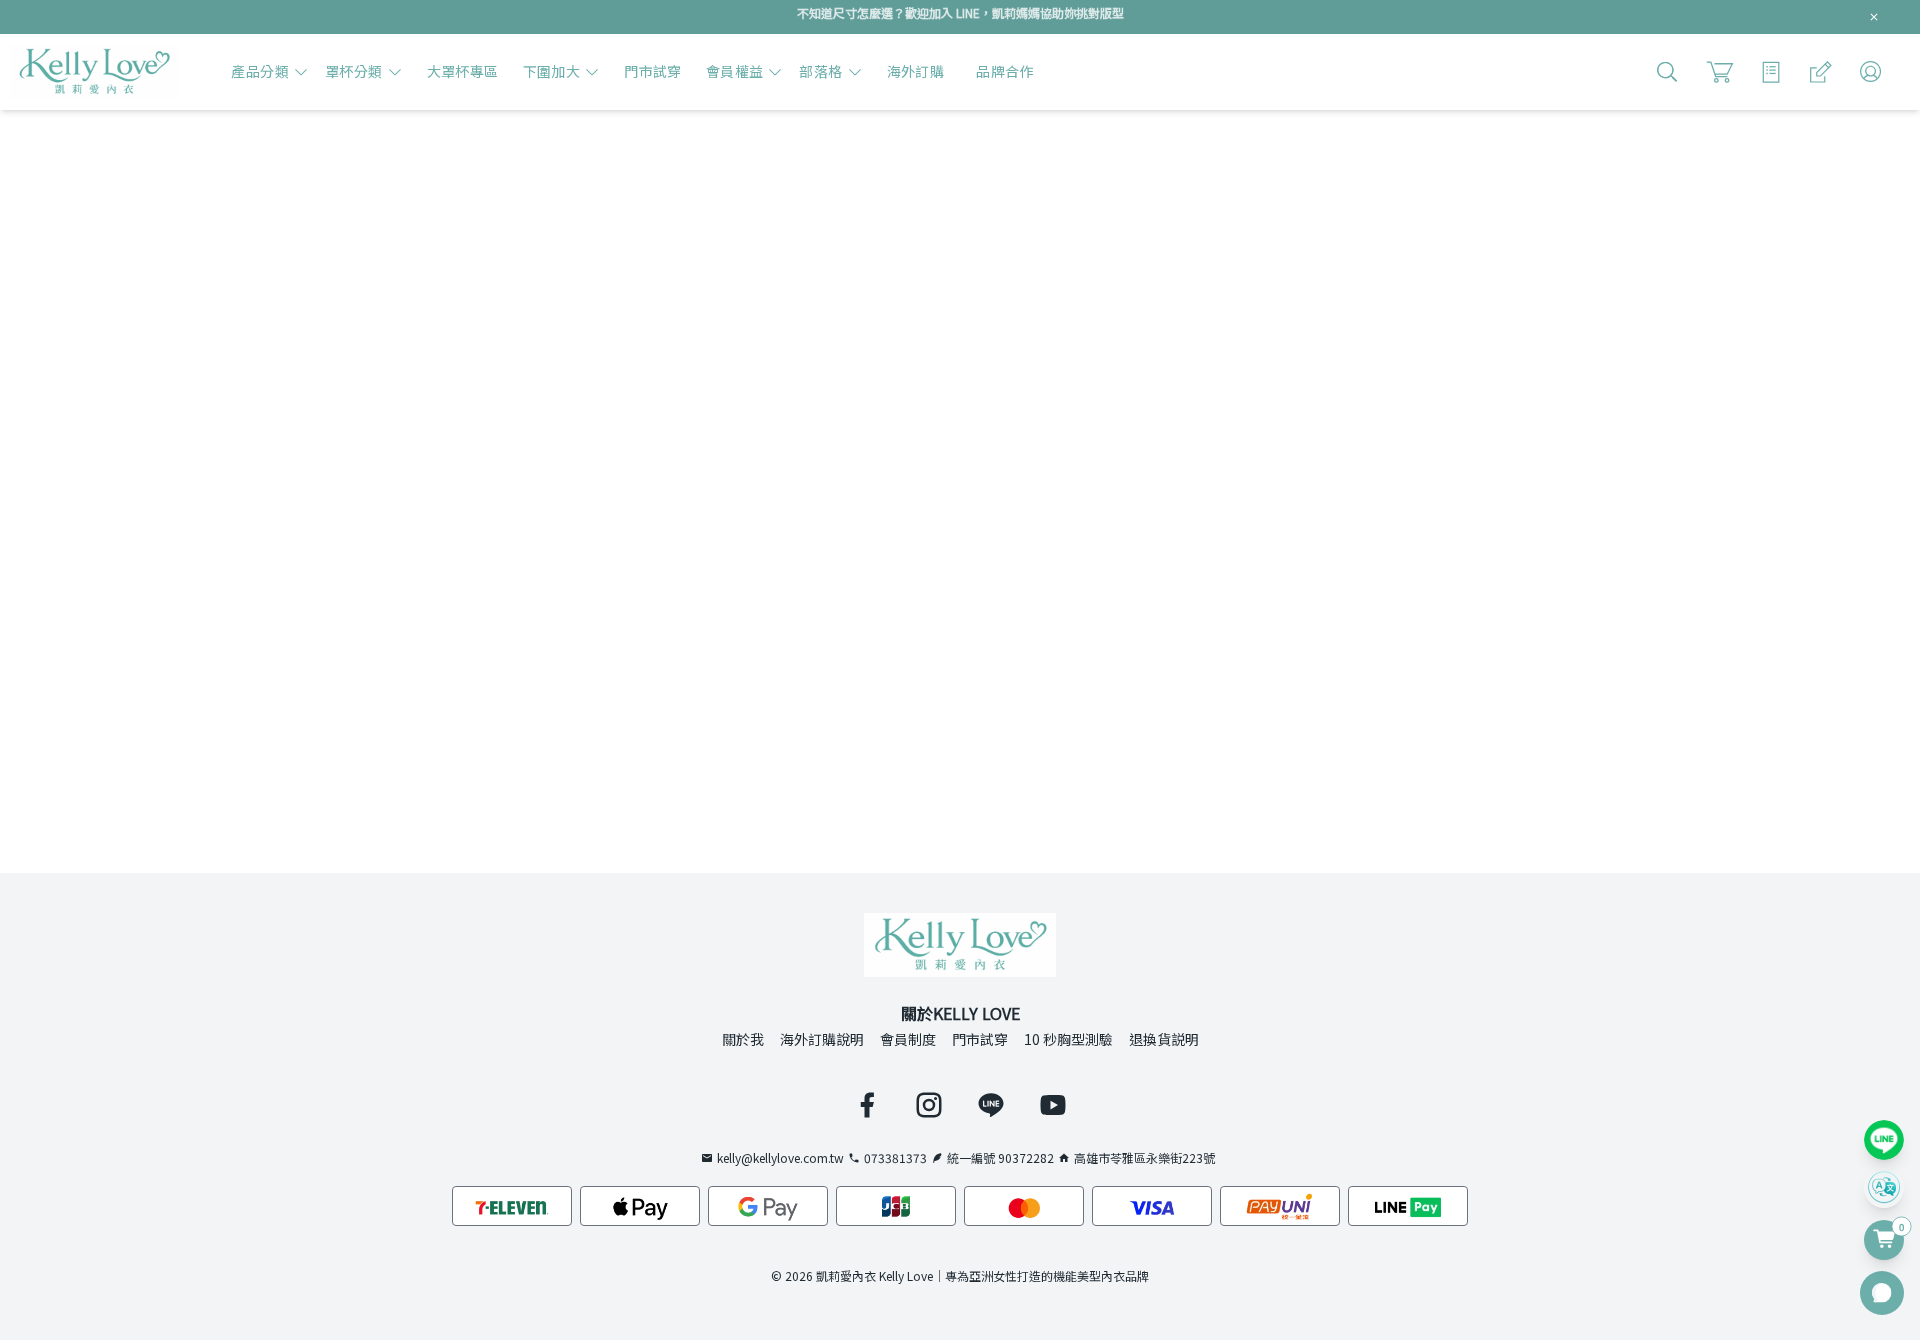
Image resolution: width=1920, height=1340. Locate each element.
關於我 (743, 1039)
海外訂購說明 (822, 1039)
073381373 (895, 1158)
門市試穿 (980, 1039)
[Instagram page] (929, 1105)
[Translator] (1884, 1188)
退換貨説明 (1164, 1039)
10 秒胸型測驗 (1068, 1039)
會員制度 (908, 1039)
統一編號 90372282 (1000, 1158)
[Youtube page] (1053, 1105)
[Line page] (991, 1105)
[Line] (1884, 1140)
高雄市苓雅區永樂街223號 (1144, 1158)
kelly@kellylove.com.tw (780, 1158)
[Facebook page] (867, 1105)
